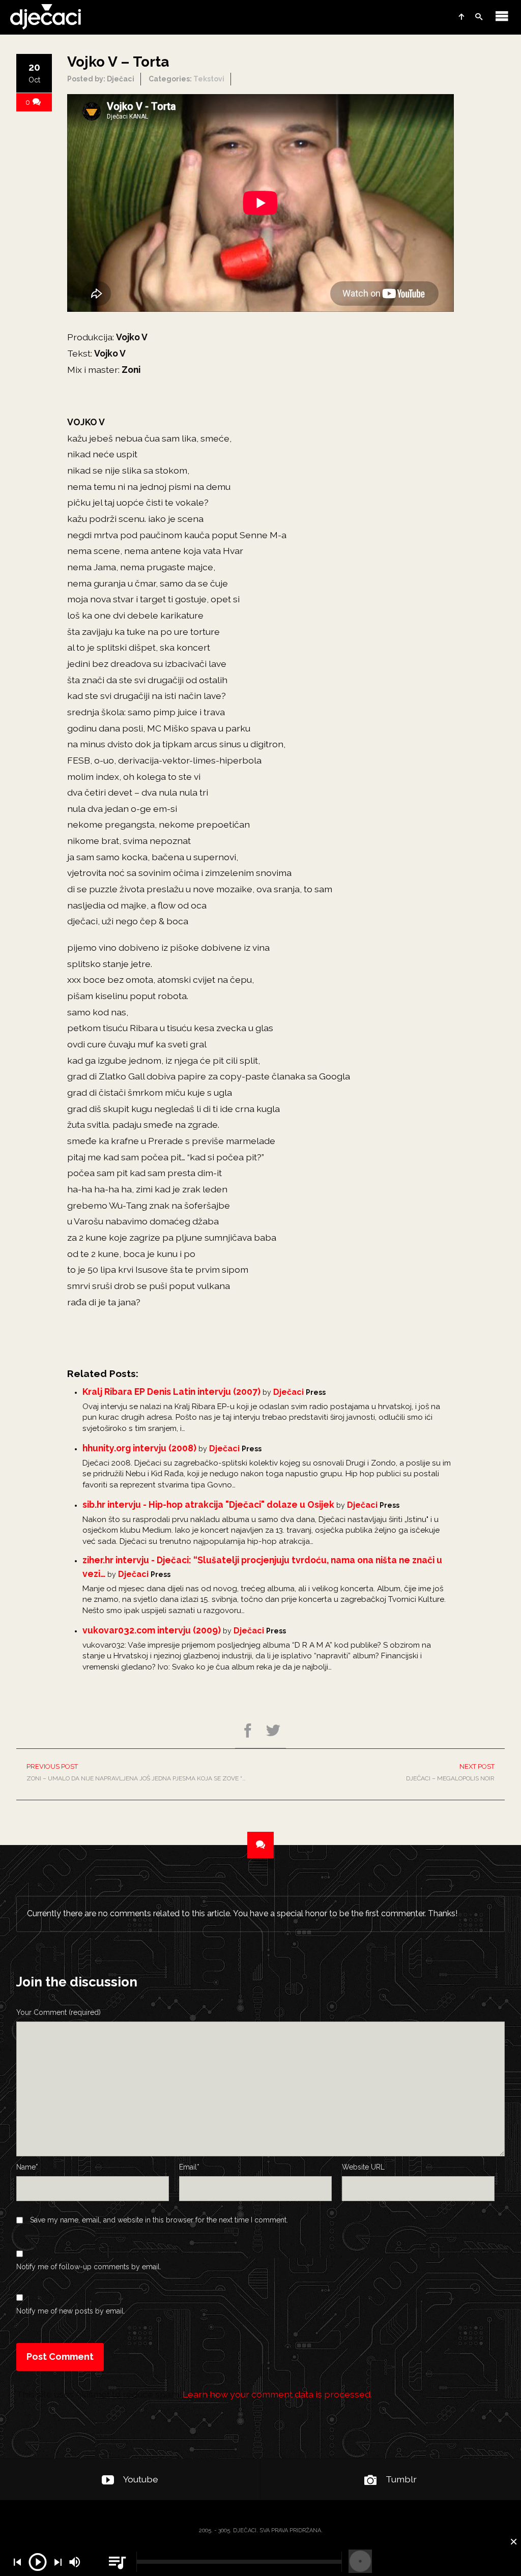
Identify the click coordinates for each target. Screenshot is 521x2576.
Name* (27, 2167)
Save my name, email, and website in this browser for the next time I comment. (159, 2220)
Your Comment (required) (59, 2012)
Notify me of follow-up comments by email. (89, 2267)
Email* (189, 2167)
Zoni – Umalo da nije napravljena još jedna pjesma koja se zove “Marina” (143, 1772)
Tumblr (401, 2479)
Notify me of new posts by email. (71, 2311)
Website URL (363, 2167)
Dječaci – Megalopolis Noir (450, 1772)
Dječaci (288, 1392)
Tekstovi (209, 79)
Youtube (141, 2479)
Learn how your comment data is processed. (277, 2394)
